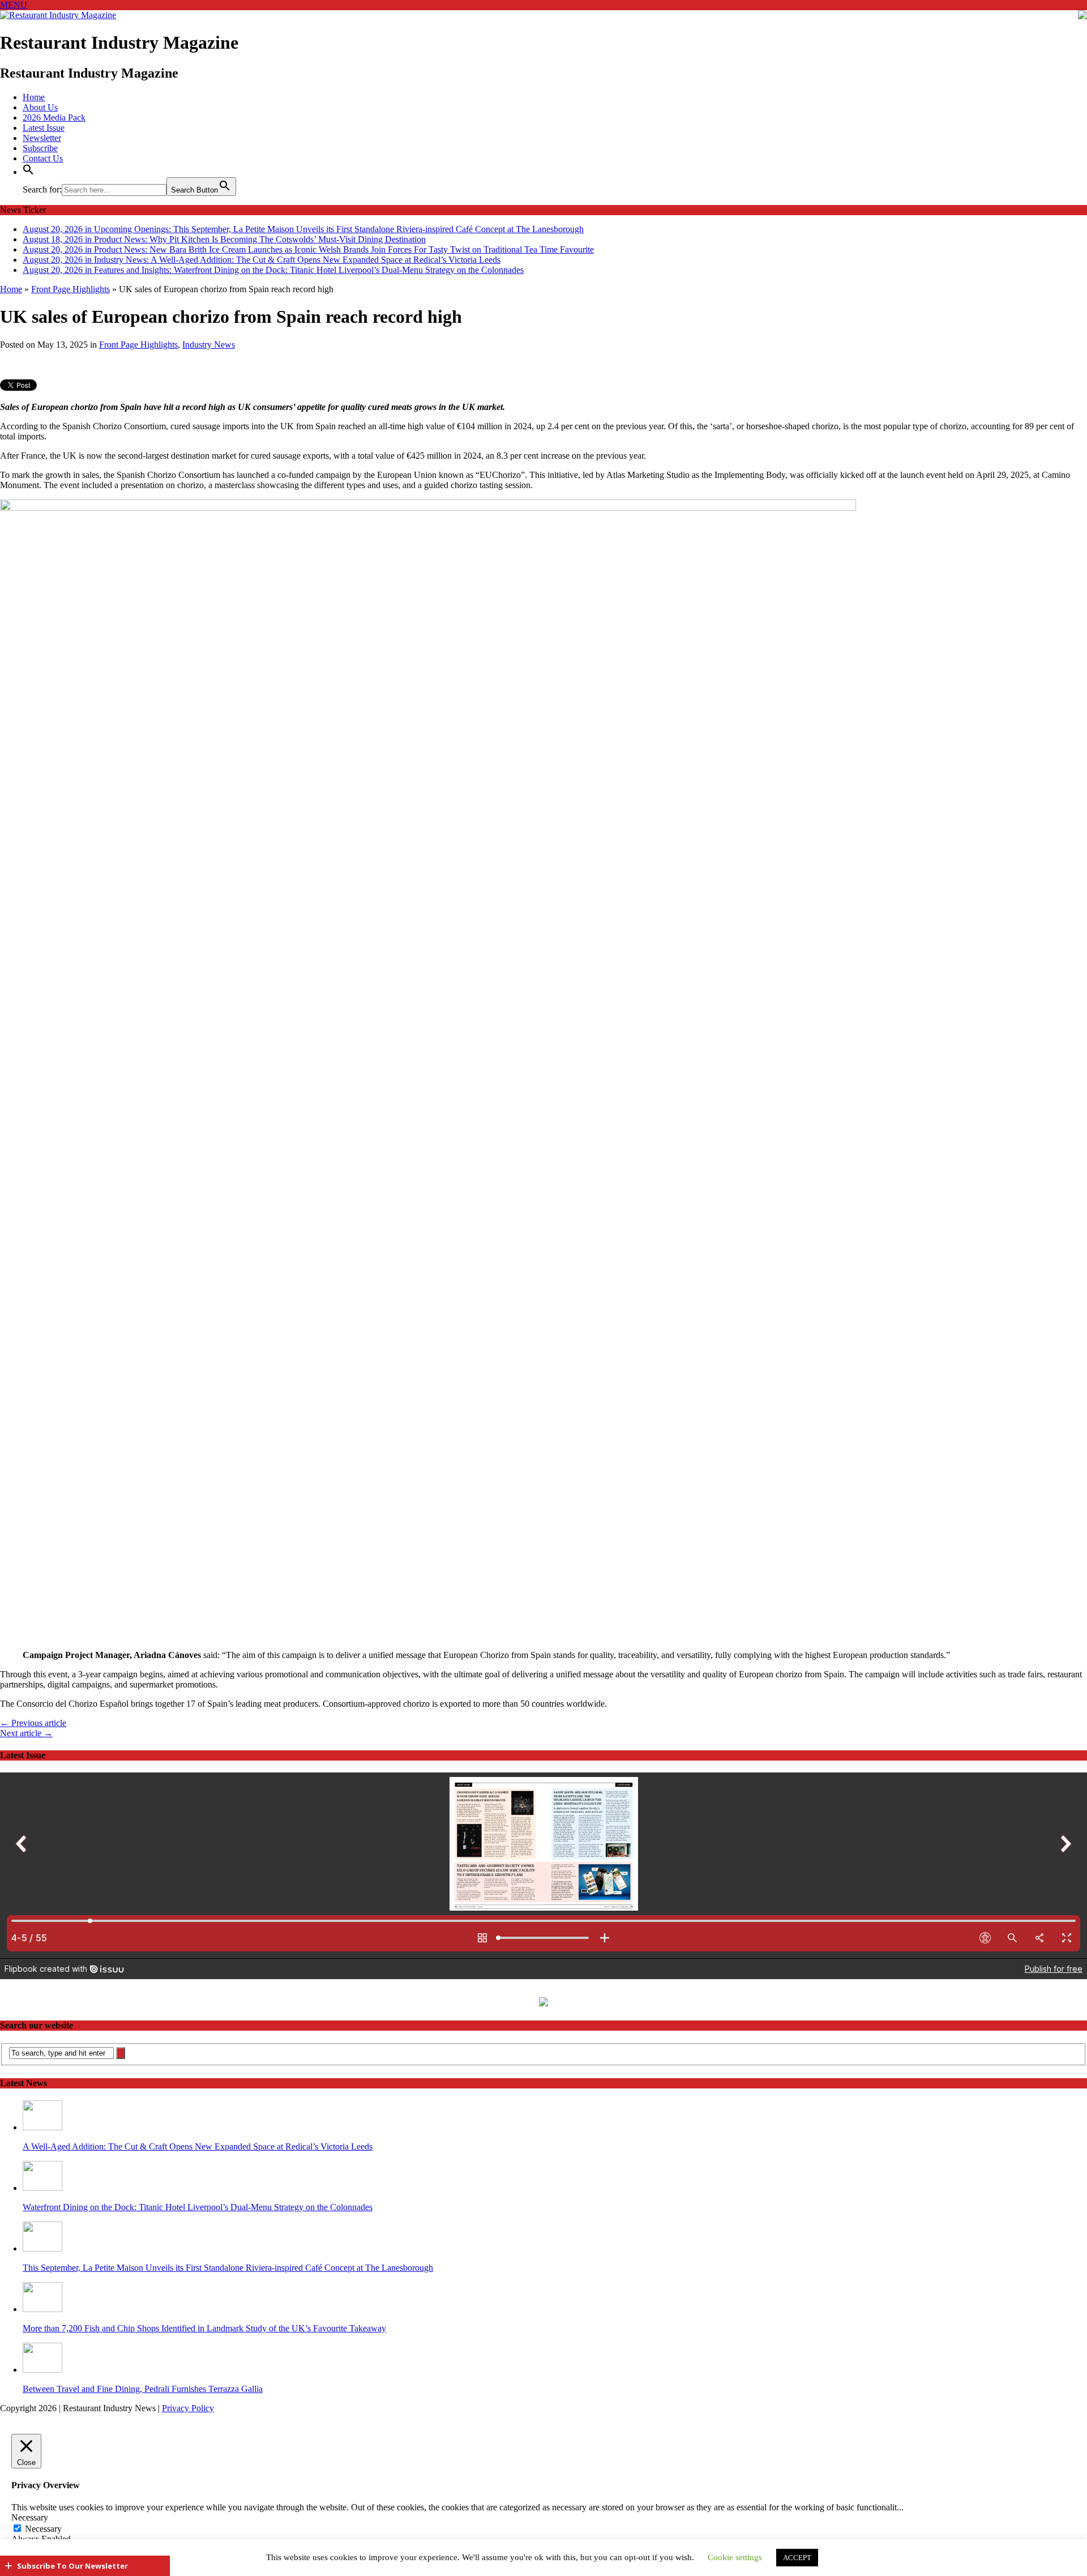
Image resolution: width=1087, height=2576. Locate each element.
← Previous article (33, 1717)
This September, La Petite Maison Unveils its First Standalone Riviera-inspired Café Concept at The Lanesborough (228, 2262)
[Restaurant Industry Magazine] (58, 15)
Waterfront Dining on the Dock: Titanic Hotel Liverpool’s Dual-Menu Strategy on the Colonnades (198, 2201)
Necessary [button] (30, 2512)
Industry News (209, 338)
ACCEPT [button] (797, 2558)
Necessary (43, 2523)
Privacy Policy (188, 2402)
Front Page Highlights (138, 338)
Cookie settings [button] (735, 2557)
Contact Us (43, 158)
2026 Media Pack (54, 118)
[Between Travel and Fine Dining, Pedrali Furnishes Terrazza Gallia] (42, 2364)
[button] (28, 172)
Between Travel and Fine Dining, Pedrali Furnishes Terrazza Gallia (143, 2383)
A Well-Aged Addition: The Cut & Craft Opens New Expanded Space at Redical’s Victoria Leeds (198, 2141)
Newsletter (42, 138)
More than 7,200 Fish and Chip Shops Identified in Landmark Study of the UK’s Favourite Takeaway (204, 2323)
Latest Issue (44, 128)
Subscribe (40, 148)
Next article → (26, 1727)
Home (34, 97)
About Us (40, 107)
